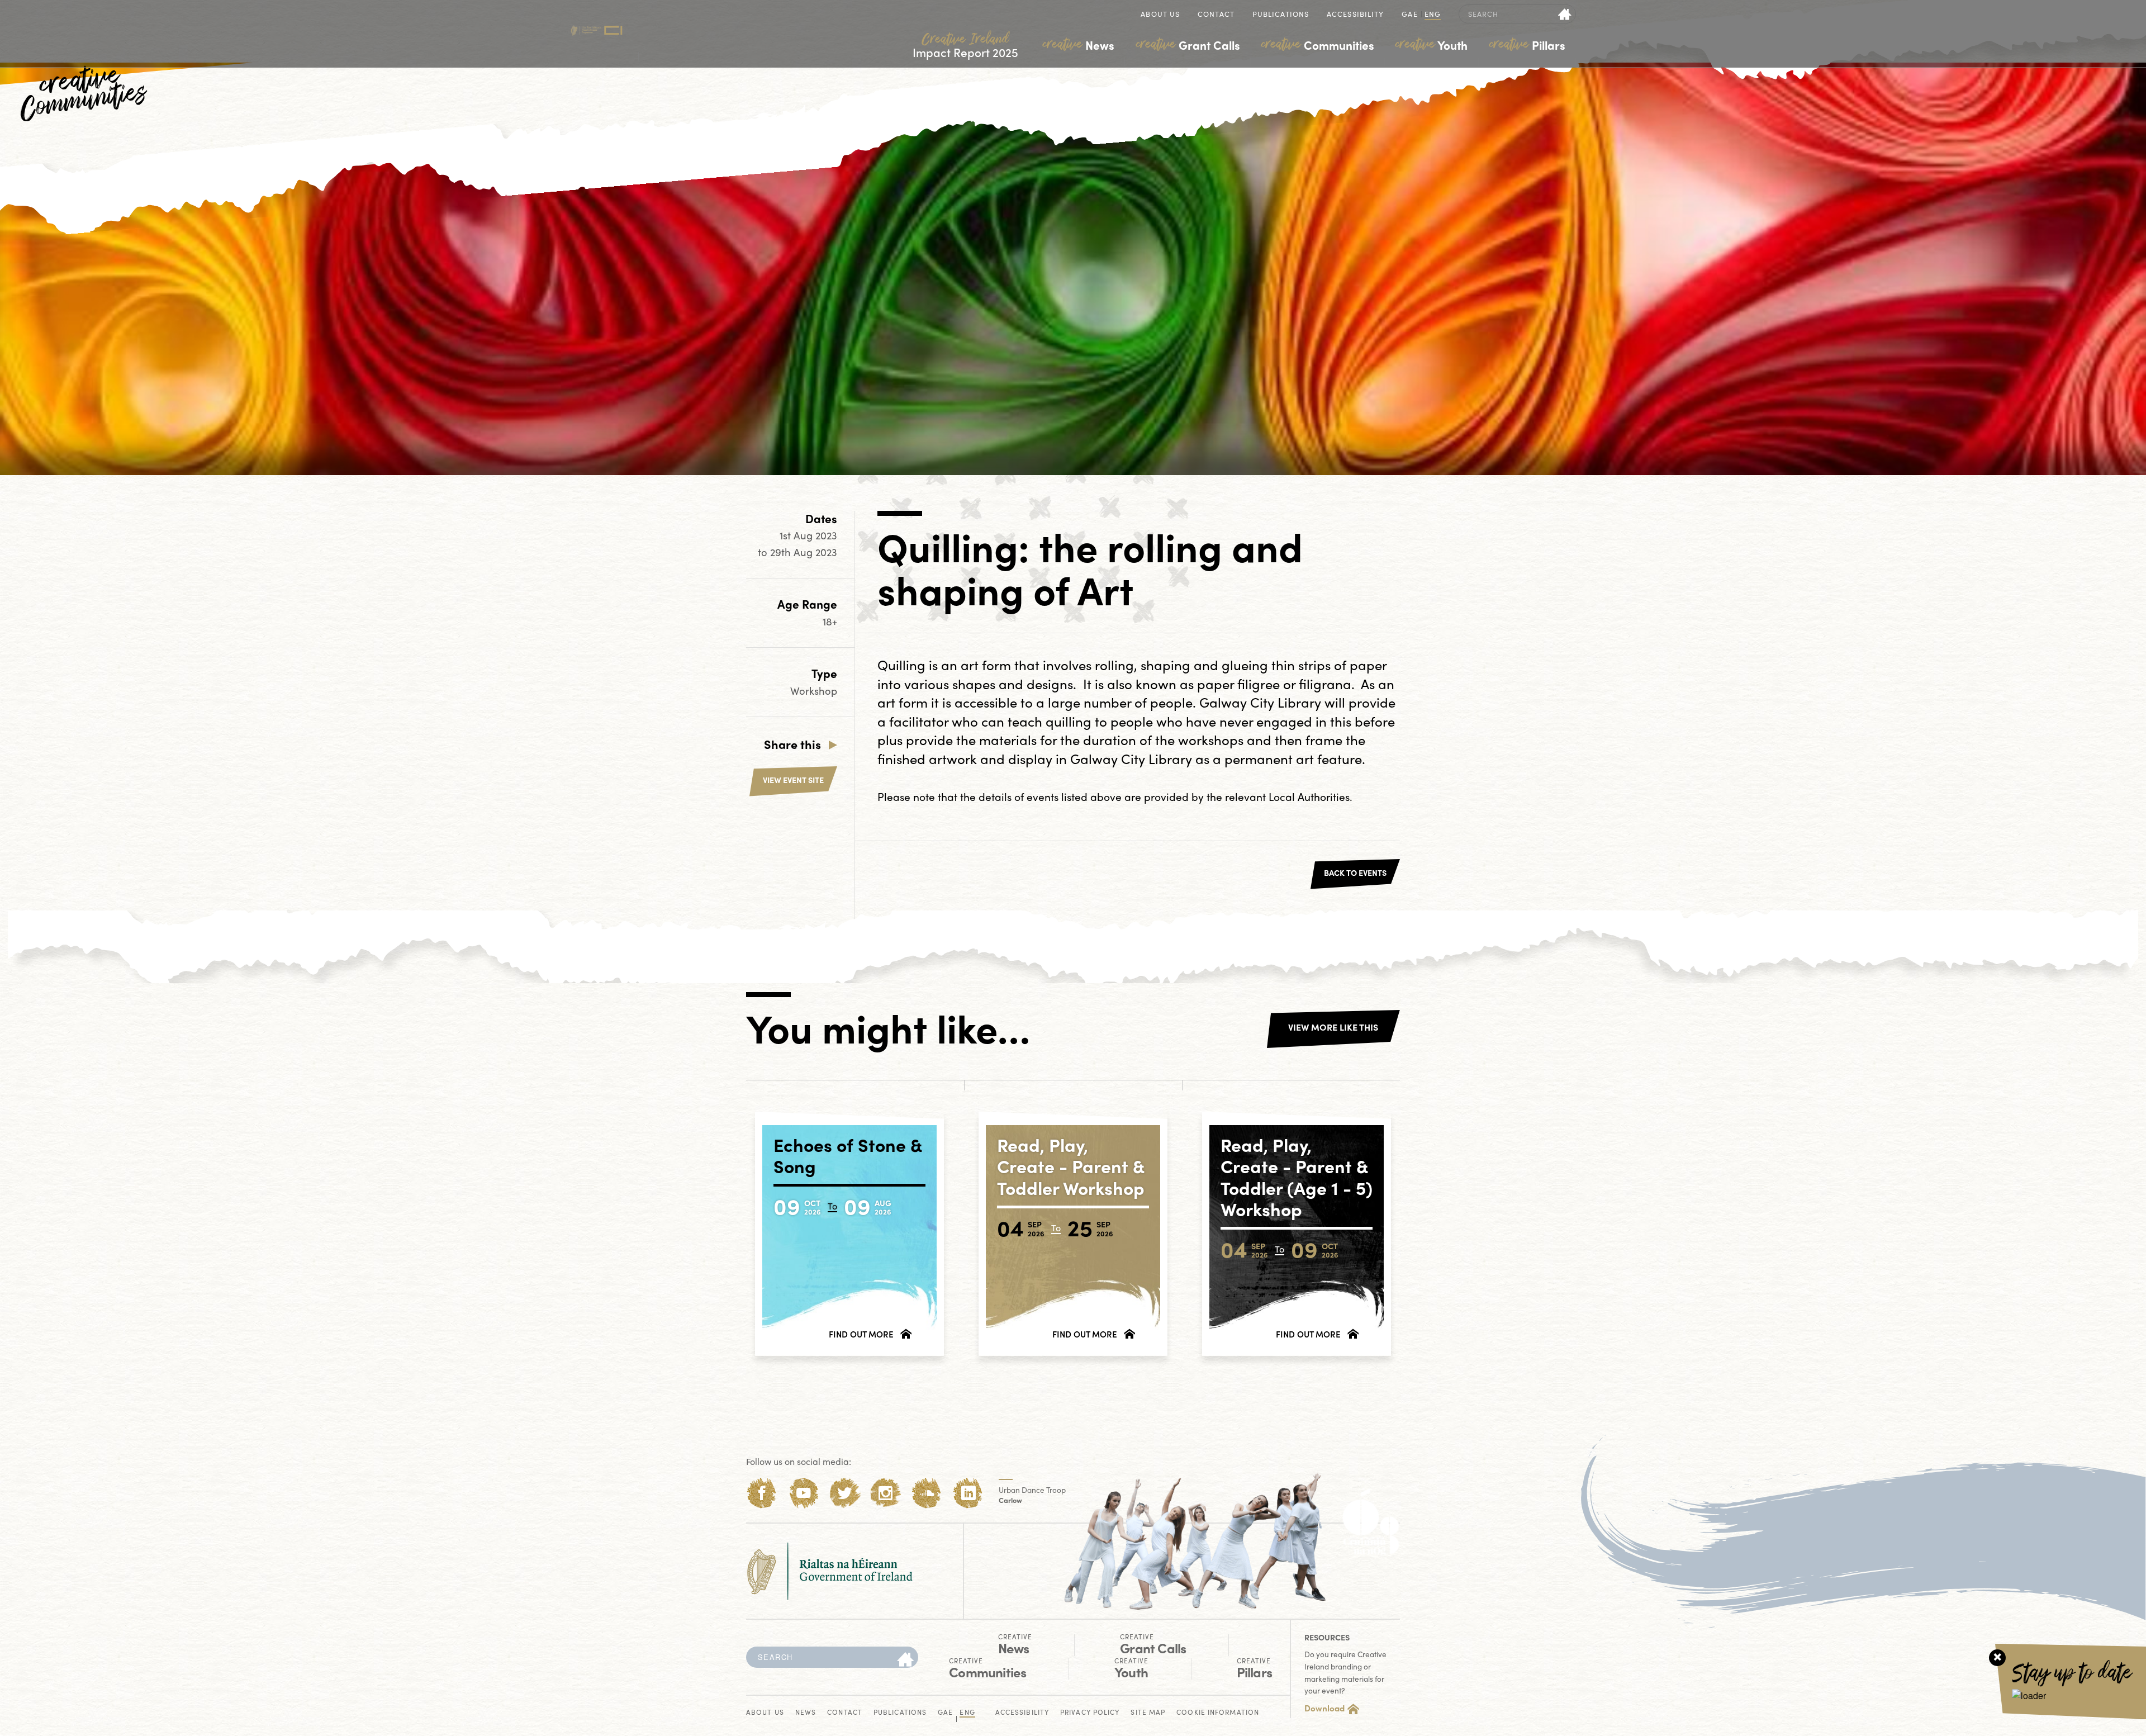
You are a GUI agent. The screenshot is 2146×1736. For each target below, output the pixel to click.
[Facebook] (762, 1493)
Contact (1216, 15)
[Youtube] (803, 1493)
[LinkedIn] (968, 1493)
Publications (1281, 15)
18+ (830, 621)
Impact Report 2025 (965, 46)
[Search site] (1565, 14)
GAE (1409, 15)
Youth (1432, 45)
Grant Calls (1188, 45)
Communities (1318, 45)
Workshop (814, 691)
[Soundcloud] (927, 1493)
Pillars (1527, 45)
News (1079, 45)
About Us (1160, 15)
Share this (792, 744)
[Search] (905, 1660)
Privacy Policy (1090, 1713)
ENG (1433, 15)
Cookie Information (1218, 1713)
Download (1324, 1708)
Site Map (1148, 1713)
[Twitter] (845, 1493)
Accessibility (1355, 15)
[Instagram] (886, 1493)
